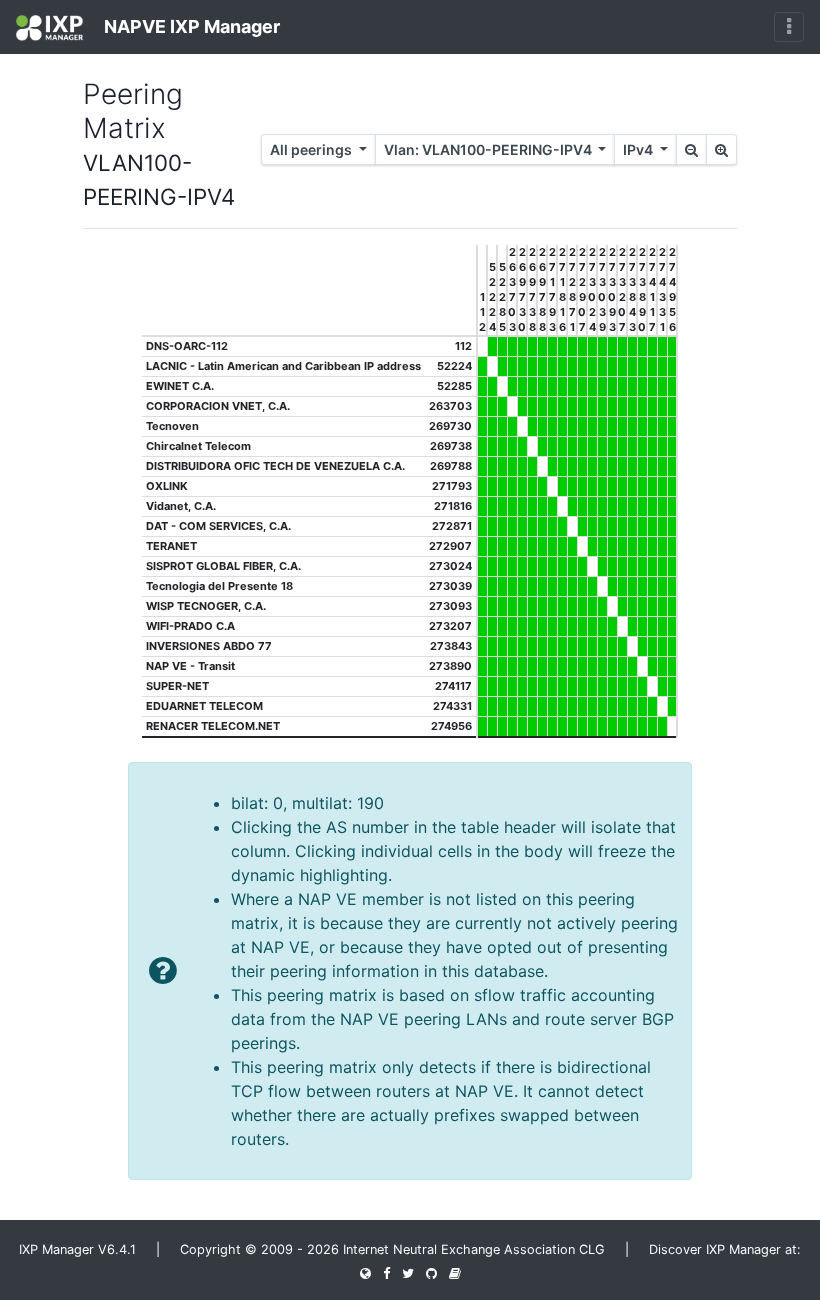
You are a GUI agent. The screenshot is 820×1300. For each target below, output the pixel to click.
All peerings (312, 149)
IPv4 (639, 149)
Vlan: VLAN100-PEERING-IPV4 (489, 149)
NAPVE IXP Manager (190, 26)
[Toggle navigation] (789, 27)
